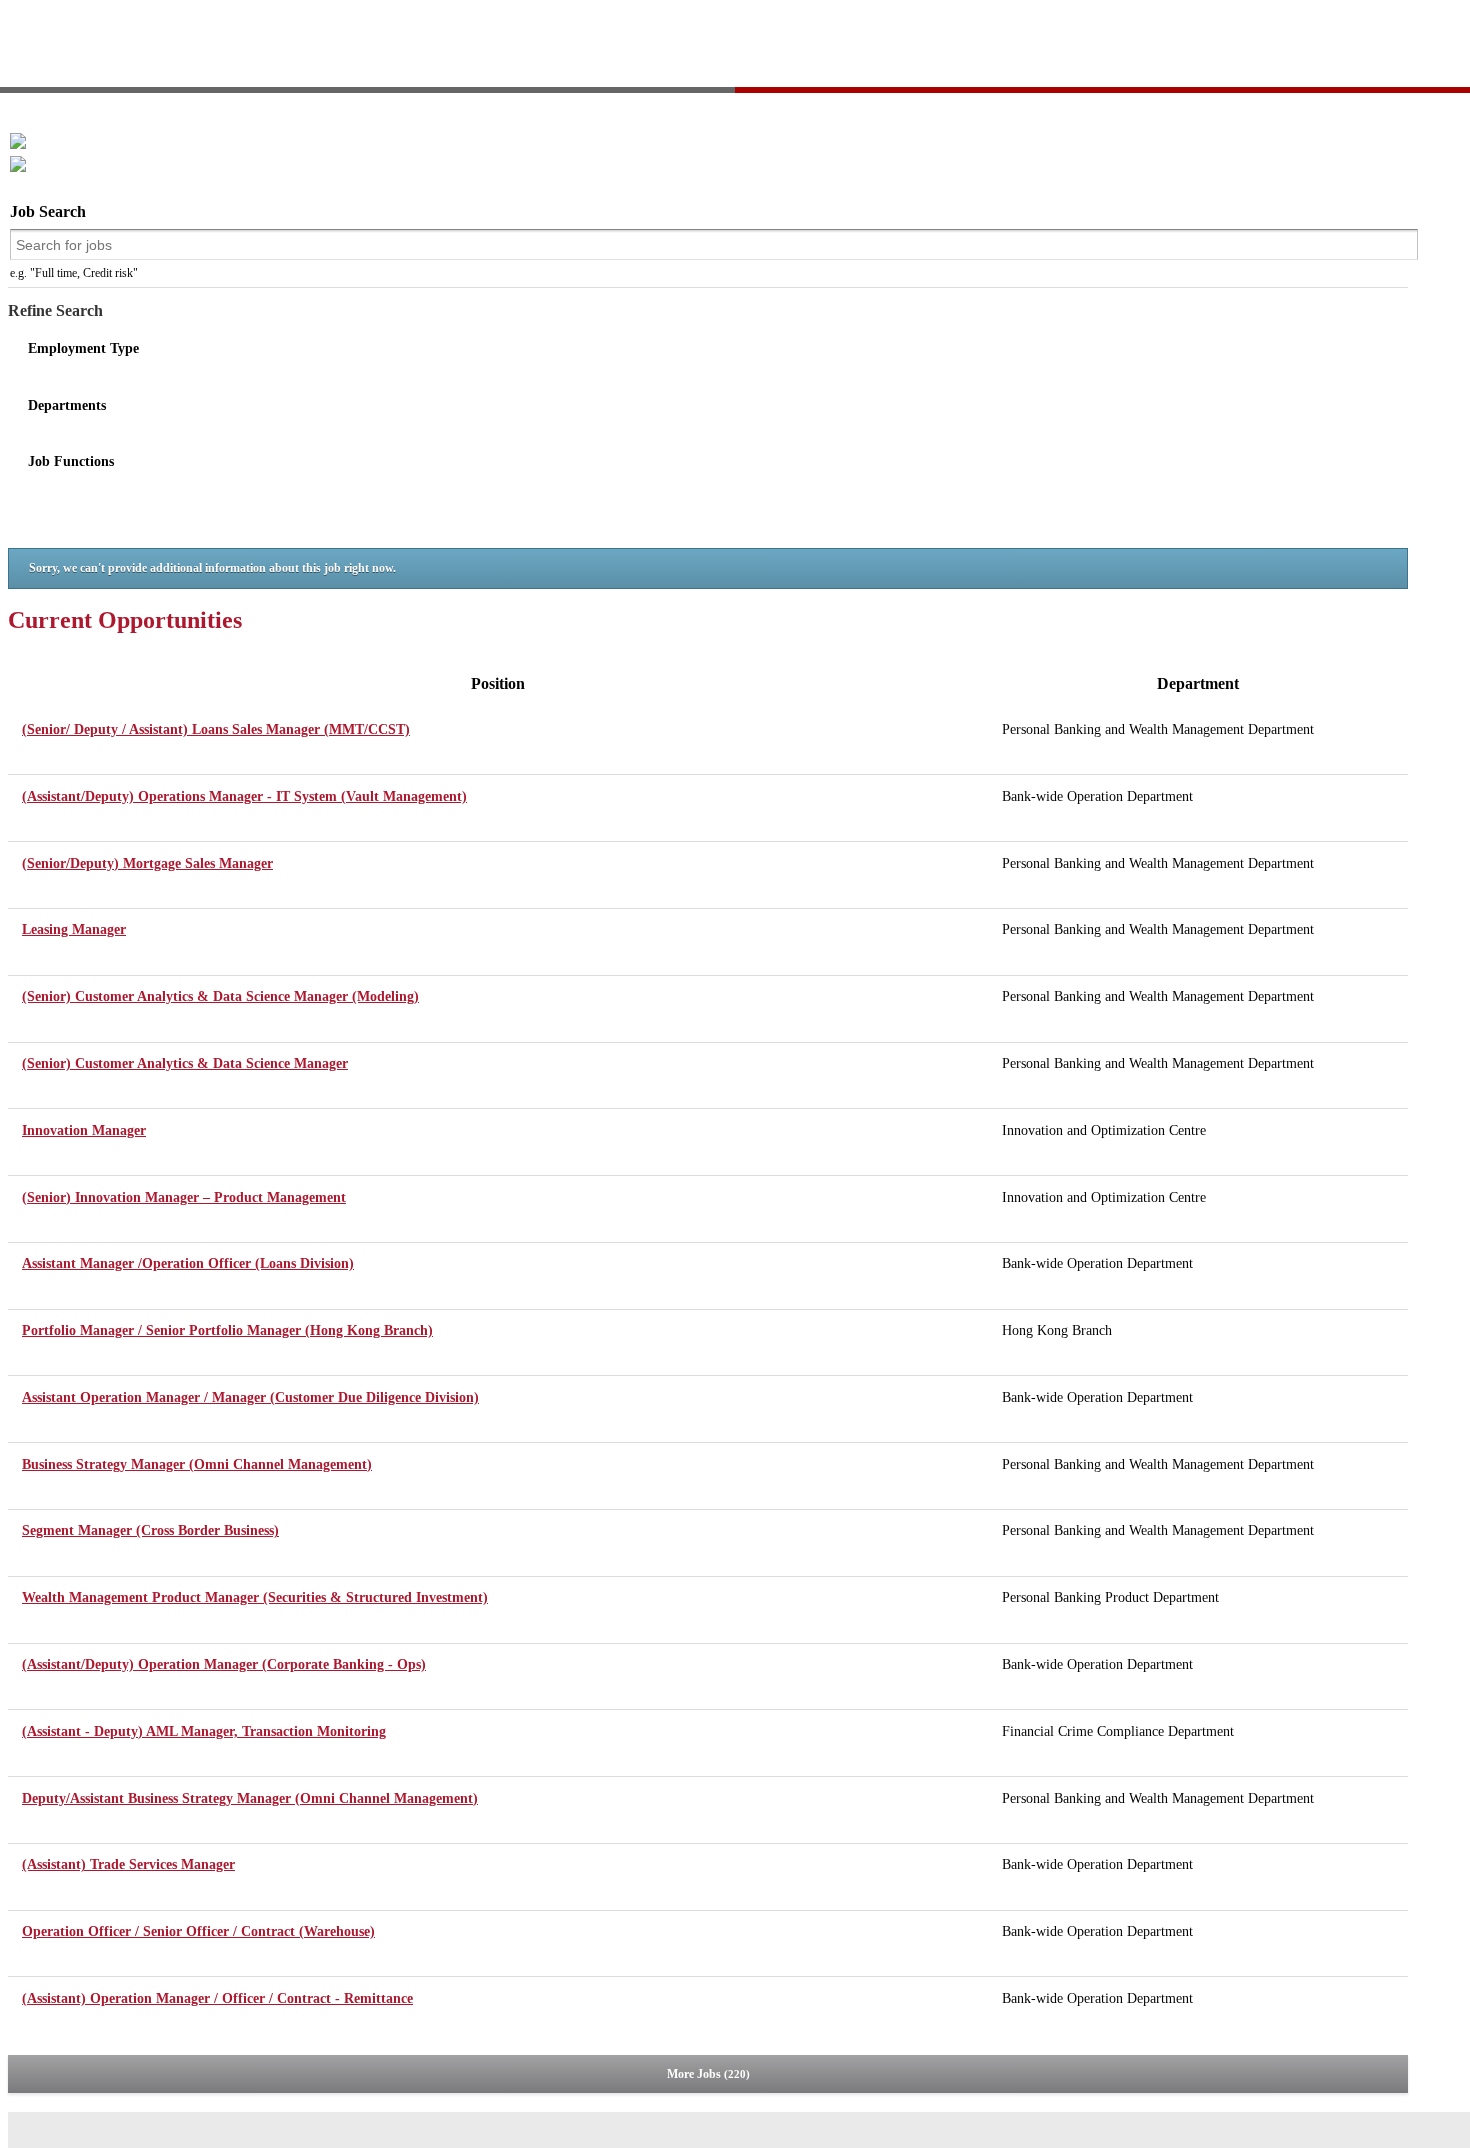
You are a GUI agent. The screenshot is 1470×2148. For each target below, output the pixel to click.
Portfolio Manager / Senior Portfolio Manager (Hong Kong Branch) (227, 1330)
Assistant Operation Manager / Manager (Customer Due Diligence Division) (250, 1397)
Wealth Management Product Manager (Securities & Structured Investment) (255, 1597)
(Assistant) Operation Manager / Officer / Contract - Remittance (217, 1998)
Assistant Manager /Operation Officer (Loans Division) (188, 1263)
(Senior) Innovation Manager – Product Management (184, 1197)
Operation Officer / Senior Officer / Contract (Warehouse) (198, 1931)
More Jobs (706, 2074)
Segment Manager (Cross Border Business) (150, 1530)
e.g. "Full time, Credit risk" (74, 273)
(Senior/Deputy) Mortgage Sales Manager (147, 863)
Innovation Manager (84, 1130)
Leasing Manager (74, 929)
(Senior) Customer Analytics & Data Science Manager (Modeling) (220, 996)
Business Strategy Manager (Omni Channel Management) (197, 1464)
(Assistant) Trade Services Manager (128, 1864)
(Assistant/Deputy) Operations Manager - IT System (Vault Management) (244, 796)
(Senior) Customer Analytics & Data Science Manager (185, 1063)
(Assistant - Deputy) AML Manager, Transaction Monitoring (204, 1731)
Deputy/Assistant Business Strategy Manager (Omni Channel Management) (250, 1798)
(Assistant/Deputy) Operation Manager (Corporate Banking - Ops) (224, 1664)
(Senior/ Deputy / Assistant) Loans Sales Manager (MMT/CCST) (216, 729)
